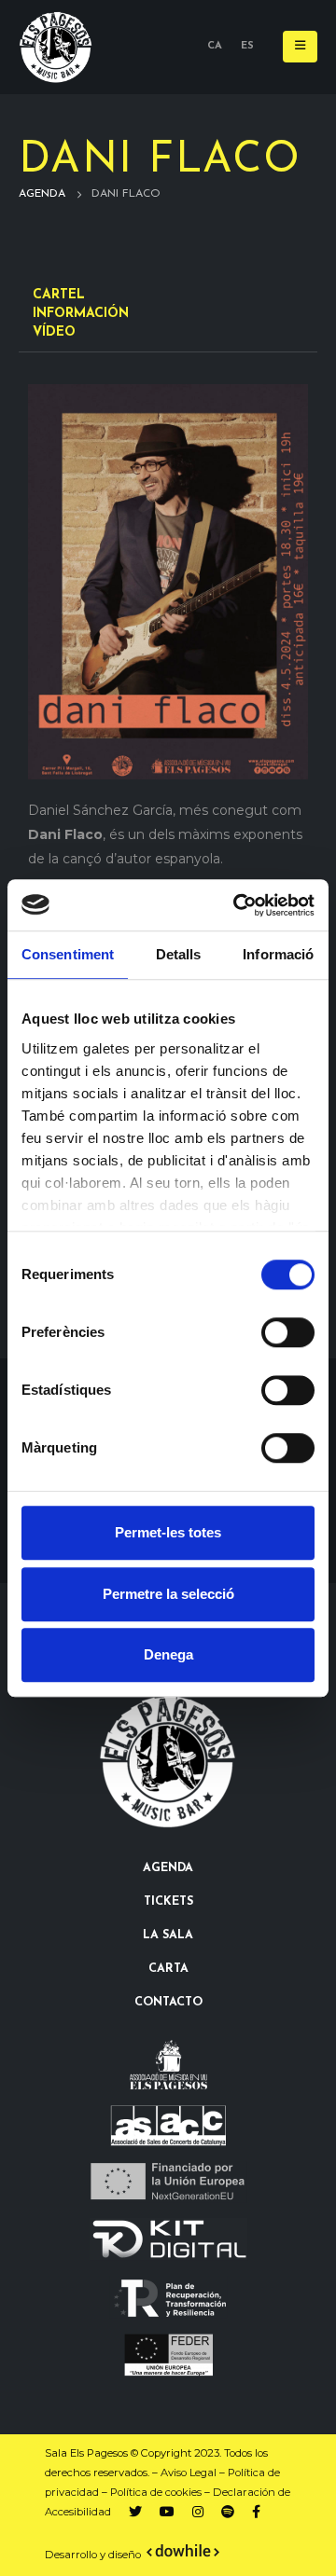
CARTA (168, 1969)
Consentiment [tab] (68, 954)
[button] (300, 47)
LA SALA (168, 1935)
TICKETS (168, 1902)
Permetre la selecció (168, 1594)
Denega (168, 1654)
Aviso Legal (189, 2473)
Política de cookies (156, 2492)
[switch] (288, 1332)
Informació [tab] (278, 954)
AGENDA (168, 1868)
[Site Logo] (56, 47)
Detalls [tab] (179, 954)
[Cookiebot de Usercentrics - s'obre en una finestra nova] (237, 905)
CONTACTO (168, 2003)
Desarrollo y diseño (93, 2555)
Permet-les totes (168, 1532)
